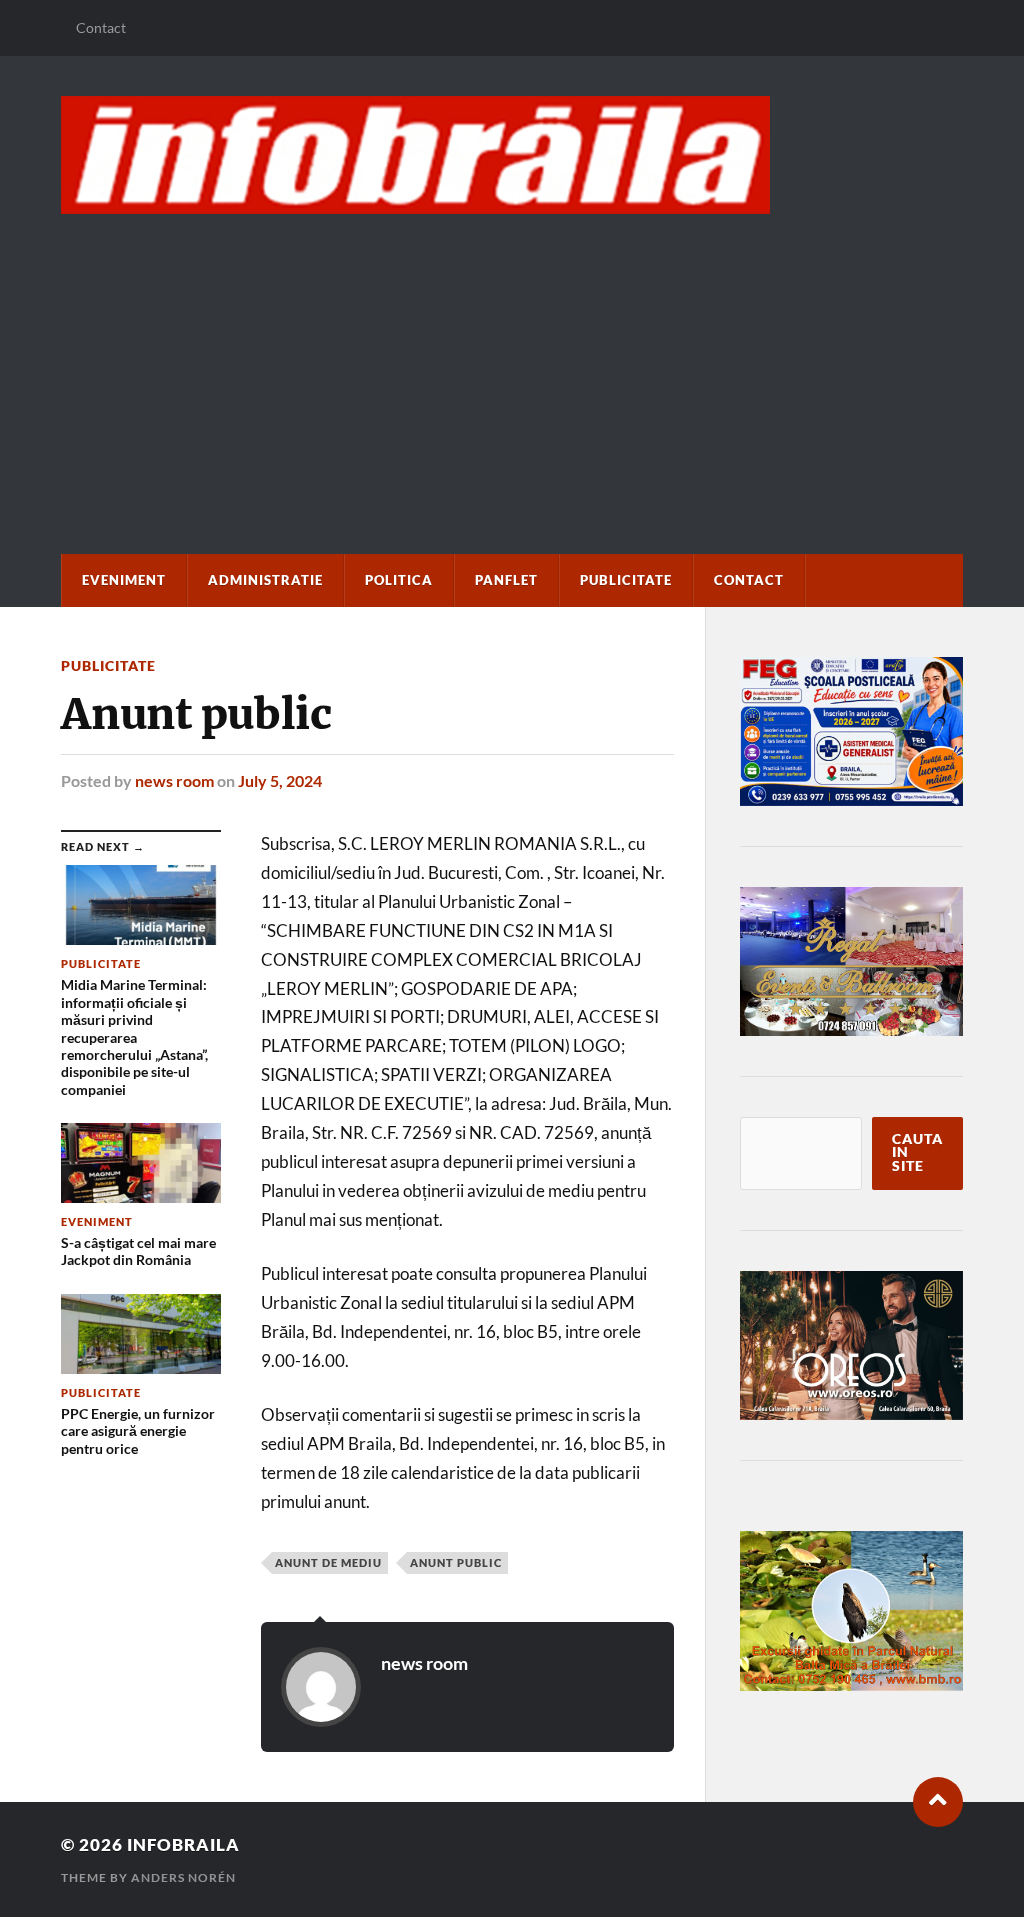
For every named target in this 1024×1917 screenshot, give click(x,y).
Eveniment (124, 580)
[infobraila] (511, 155)
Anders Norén (183, 1877)
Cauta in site (917, 1152)
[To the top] (938, 1802)
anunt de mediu (328, 1562)
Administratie (265, 580)
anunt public (456, 1562)
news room (174, 780)
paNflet (506, 580)
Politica (399, 580)
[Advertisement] (511, 364)
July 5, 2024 (280, 780)
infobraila (183, 1844)
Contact (101, 27)
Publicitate (626, 580)
